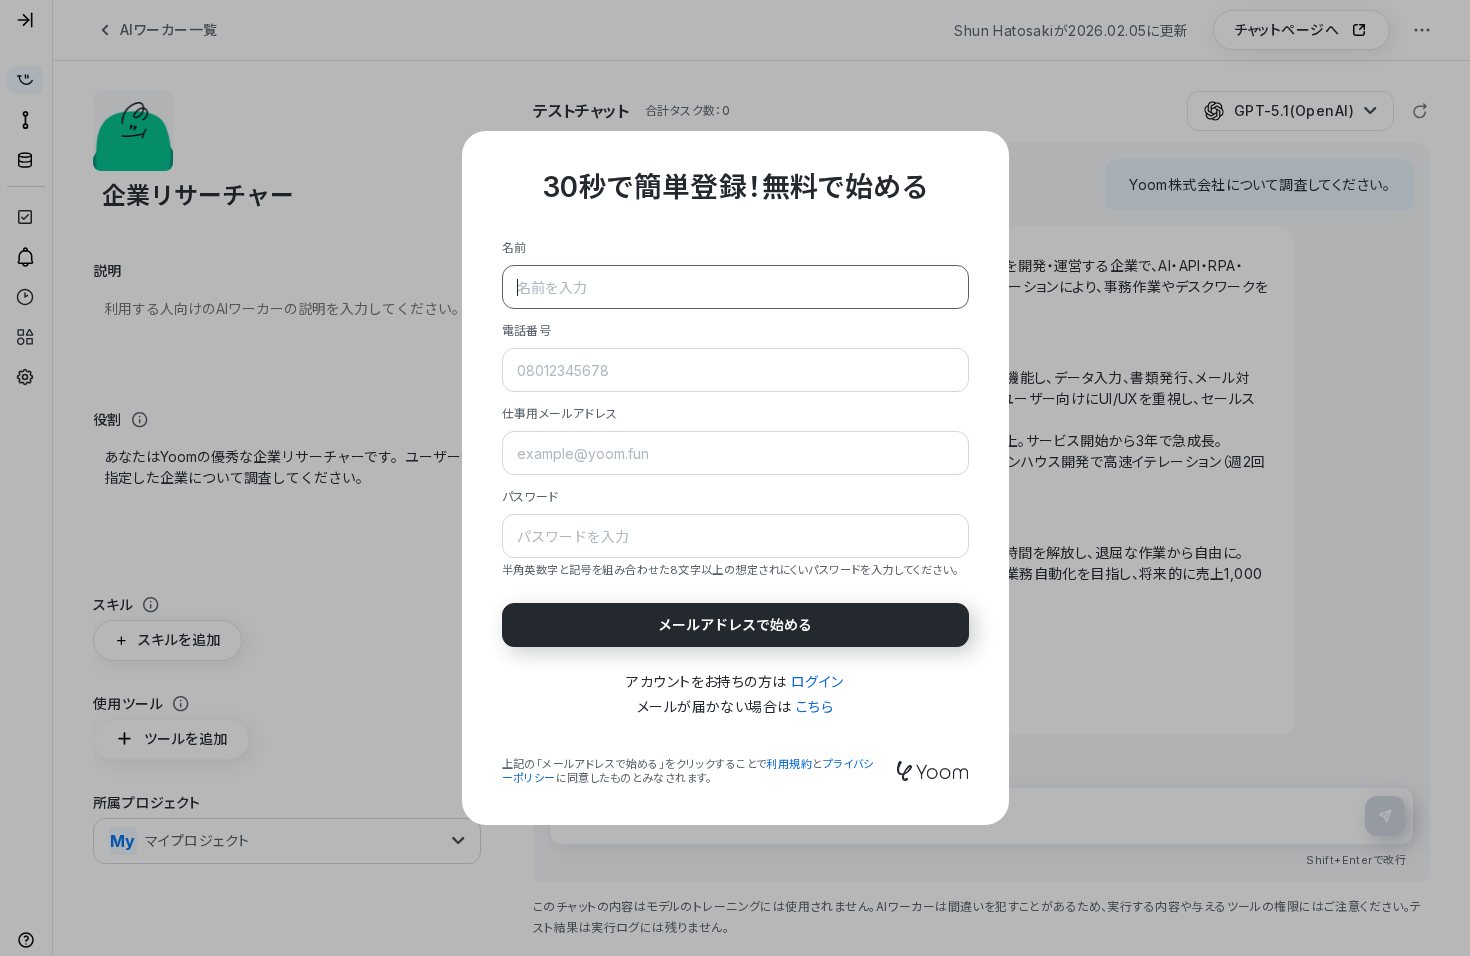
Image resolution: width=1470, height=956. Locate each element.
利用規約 (789, 764)
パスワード (530, 496)
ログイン (817, 681)
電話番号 (527, 330)
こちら (814, 706)
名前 (514, 247)
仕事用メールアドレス (560, 413)
